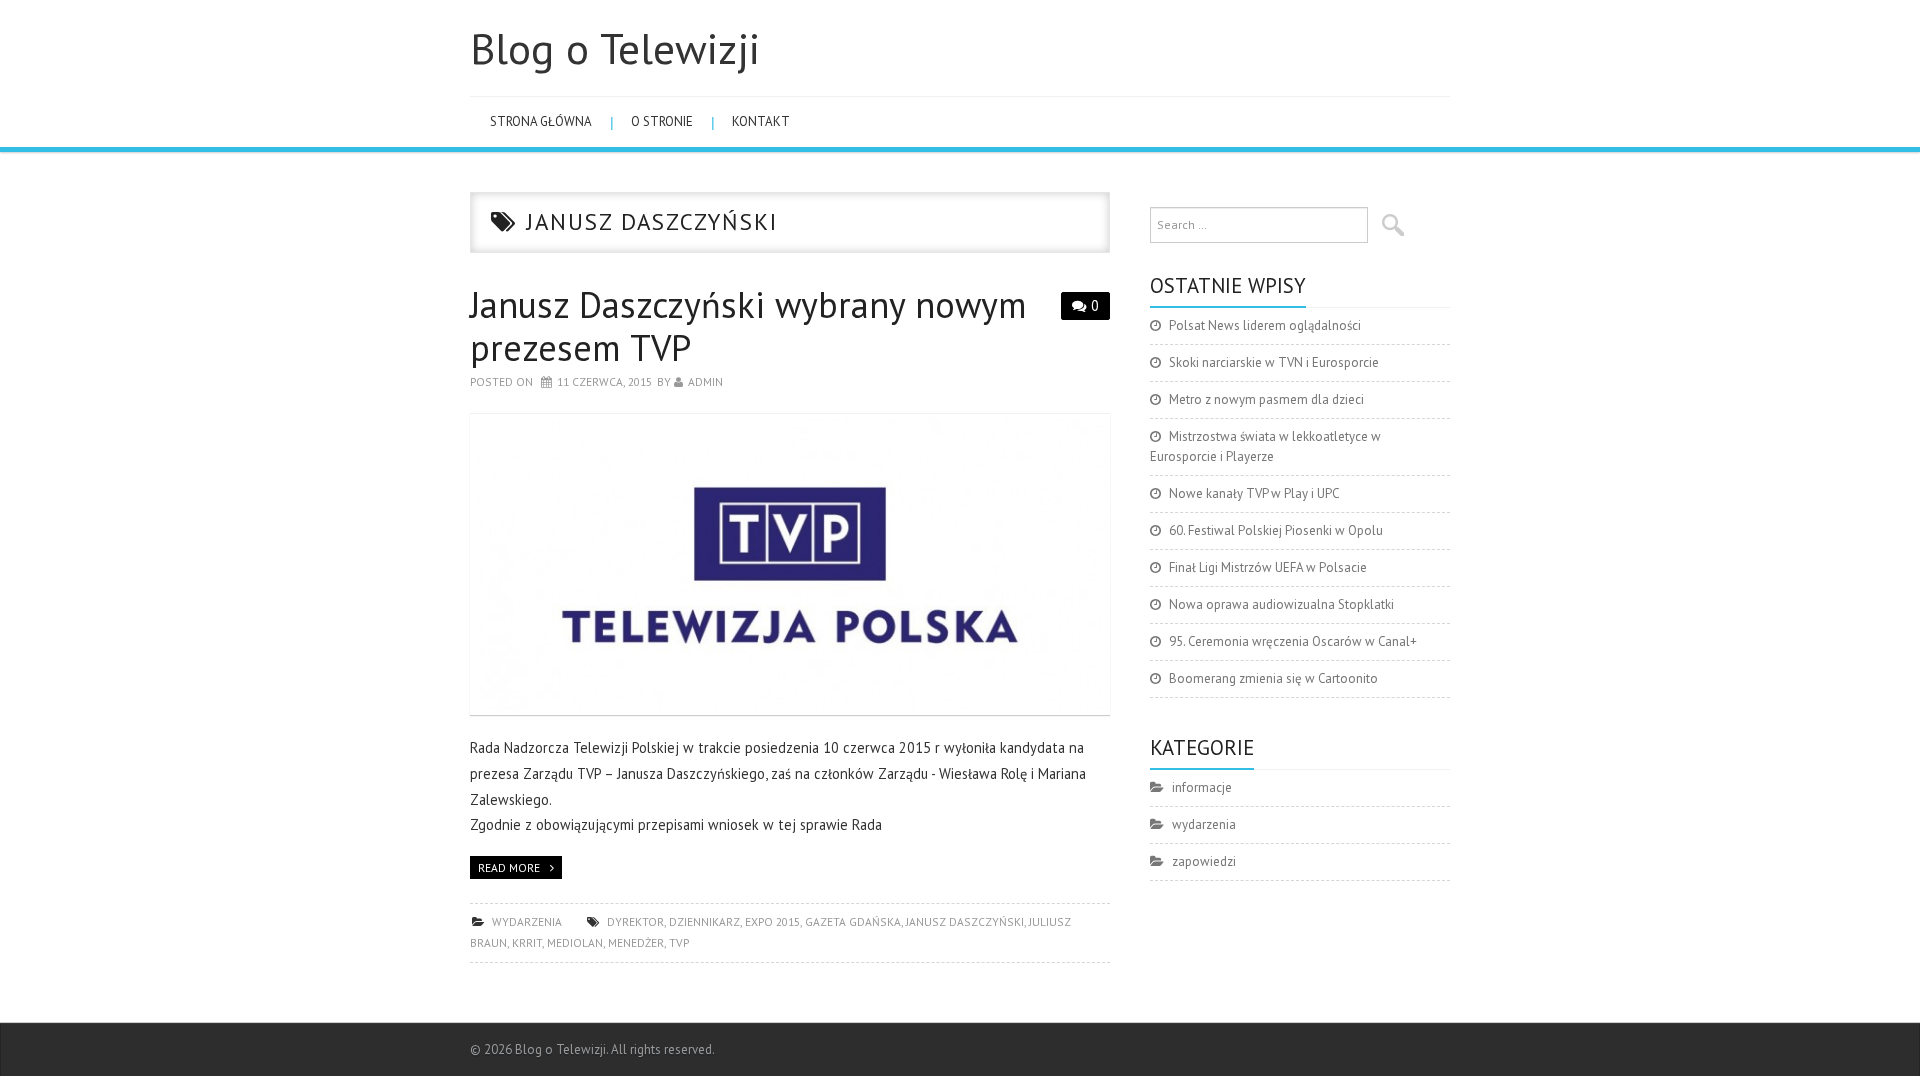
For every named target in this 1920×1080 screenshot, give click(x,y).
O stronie (662, 121)
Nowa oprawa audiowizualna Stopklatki (1281, 604)
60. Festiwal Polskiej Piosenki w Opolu (1276, 530)
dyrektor (635, 921)
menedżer (636, 942)
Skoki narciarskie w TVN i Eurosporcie (1274, 362)
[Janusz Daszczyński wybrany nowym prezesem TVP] (790, 564)
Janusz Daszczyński (965, 921)
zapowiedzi (1204, 861)
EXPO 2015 (772, 921)
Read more (509, 867)
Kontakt (761, 121)
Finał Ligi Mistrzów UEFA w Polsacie (1268, 567)
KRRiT (527, 942)
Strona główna (541, 121)
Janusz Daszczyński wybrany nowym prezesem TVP (748, 326)
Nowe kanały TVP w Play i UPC (1254, 493)
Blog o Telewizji (615, 48)
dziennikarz (704, 921)
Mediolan (575, 942)
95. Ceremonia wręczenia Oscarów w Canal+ (1293, 641)
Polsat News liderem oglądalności (1265, 325)
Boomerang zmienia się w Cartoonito (1273, 678)
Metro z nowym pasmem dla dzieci (1266, 399)
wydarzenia (527, 921)
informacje (1202, 787)
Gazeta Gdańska (853, 921)
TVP (679, 942)
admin (705, 381)
